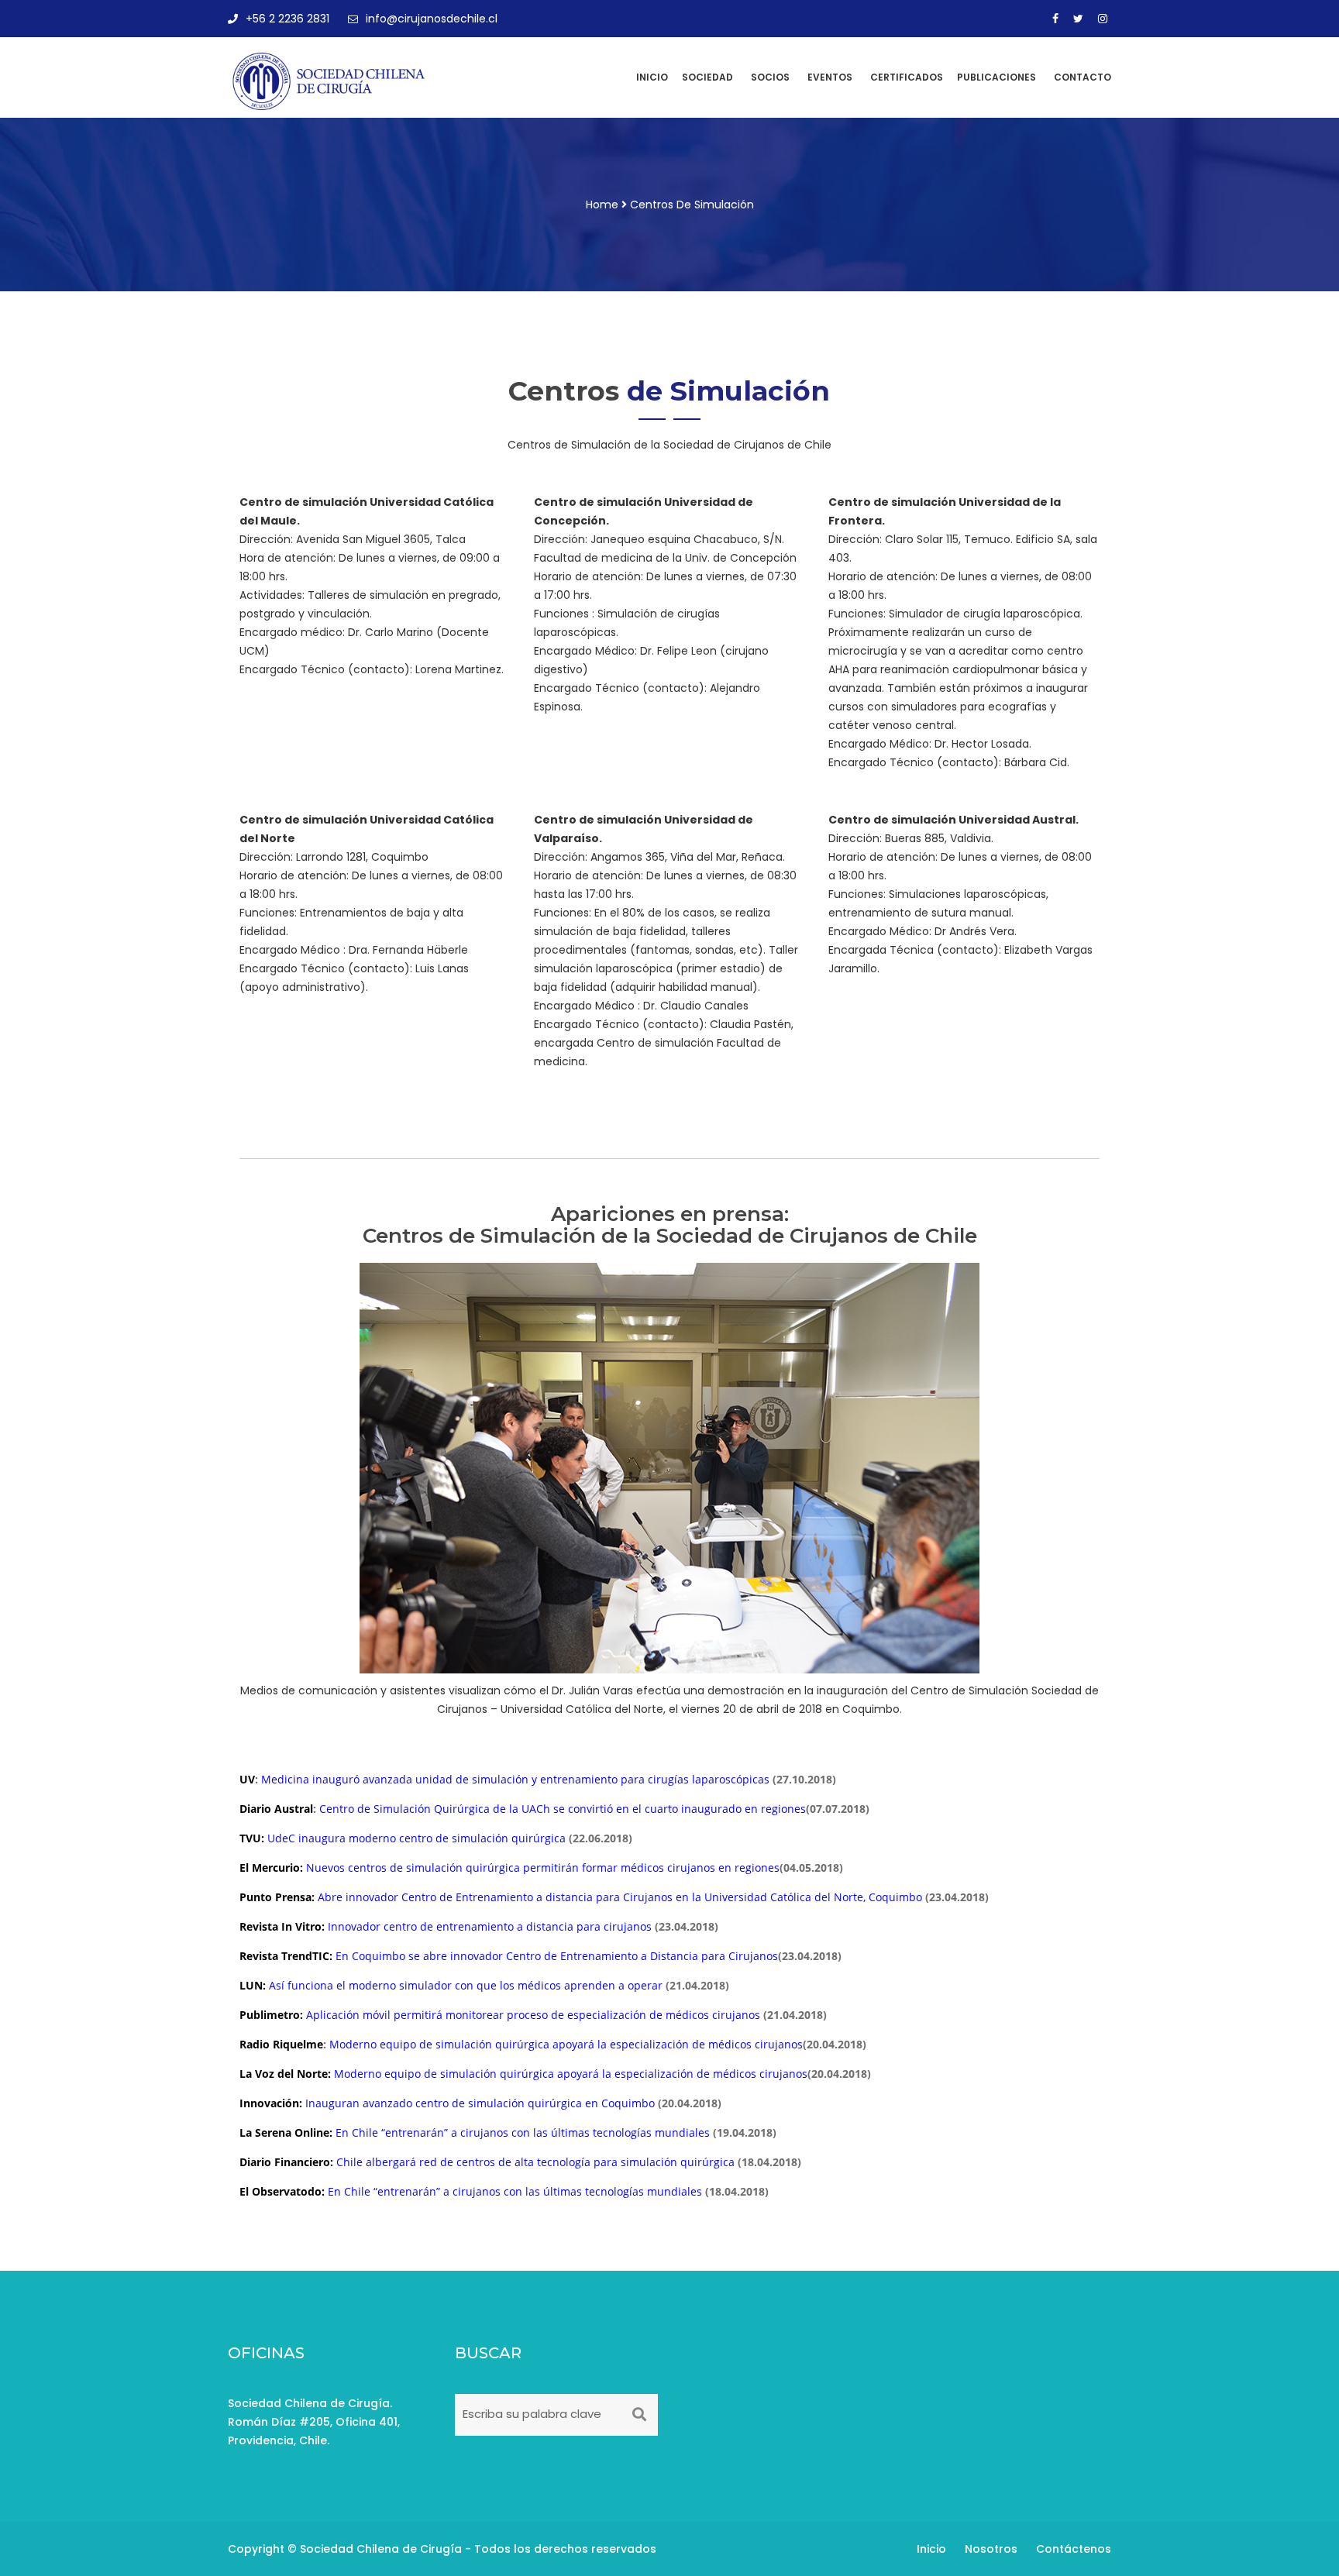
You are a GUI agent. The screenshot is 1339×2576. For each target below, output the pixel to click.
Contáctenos (1074, 2549)
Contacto (1083, 77)
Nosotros (991, 2549)
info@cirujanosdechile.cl (432, 19)
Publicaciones (997, 77)
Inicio (652, 77)
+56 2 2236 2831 (287, 19)
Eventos (830, 77)
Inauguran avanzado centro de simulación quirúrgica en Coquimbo (482, 2103)
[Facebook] (1055, 19)
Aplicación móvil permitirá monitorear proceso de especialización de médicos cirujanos (533, 2015)
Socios (770, 77)
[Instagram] (1103, 19)
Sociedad (707, 77)
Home (602, 205)
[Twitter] (1078, 19)
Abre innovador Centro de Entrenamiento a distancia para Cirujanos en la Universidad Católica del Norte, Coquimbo (620, 1897)
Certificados (907, 77)
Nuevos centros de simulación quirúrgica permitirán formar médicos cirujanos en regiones (543, 1868)
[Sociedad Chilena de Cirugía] (330, 81)
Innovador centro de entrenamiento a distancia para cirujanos (490, 1926)
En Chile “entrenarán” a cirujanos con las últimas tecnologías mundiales (523, 2132)
